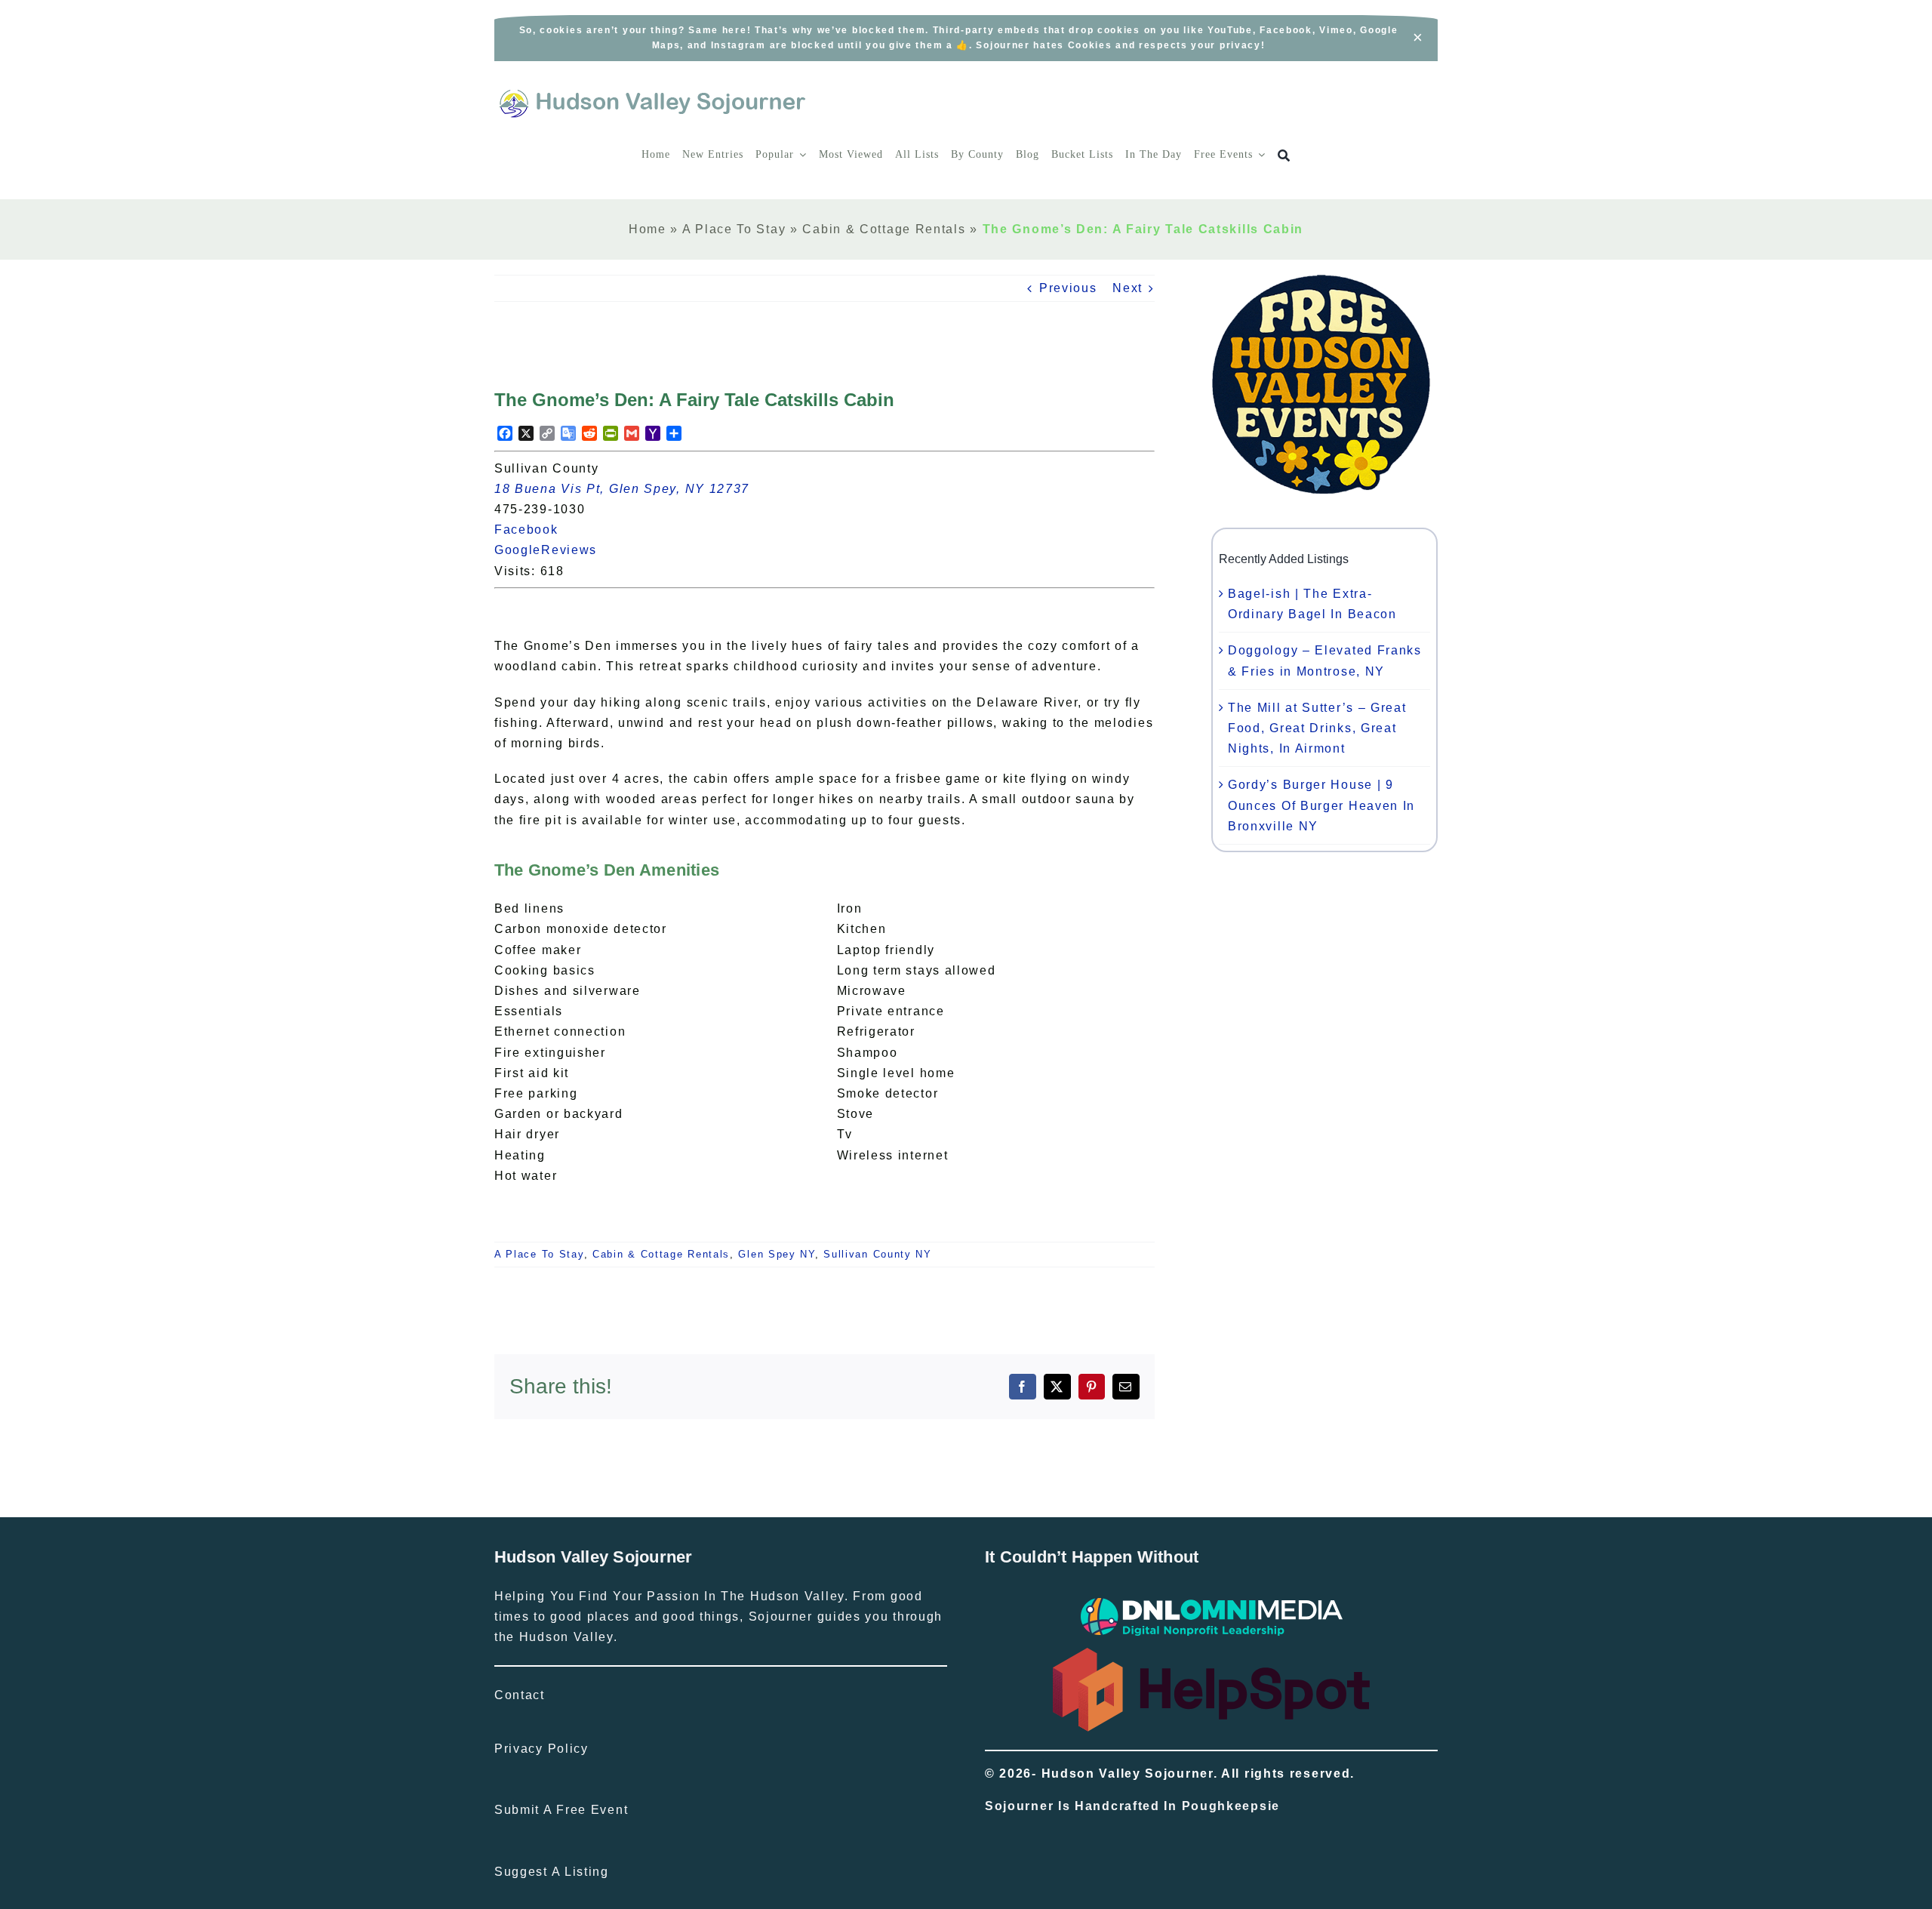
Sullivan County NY (878, 1254)
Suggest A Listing (552, 1872)
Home (648, 229)
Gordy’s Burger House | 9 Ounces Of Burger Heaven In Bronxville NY (1321, 805)
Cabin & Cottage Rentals (884, 229)
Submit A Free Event (561, 1810)
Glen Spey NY (776, 1254)
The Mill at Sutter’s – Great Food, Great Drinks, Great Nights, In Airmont (1317, 728)
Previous (1068, 288)
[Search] (1284, 156)
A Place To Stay (734, 229)
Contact (520, 1695)
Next (1128, 288)
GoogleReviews (554, 550)
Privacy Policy (541, 1749)
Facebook (535, 530)
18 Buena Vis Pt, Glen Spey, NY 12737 (622, 489)
